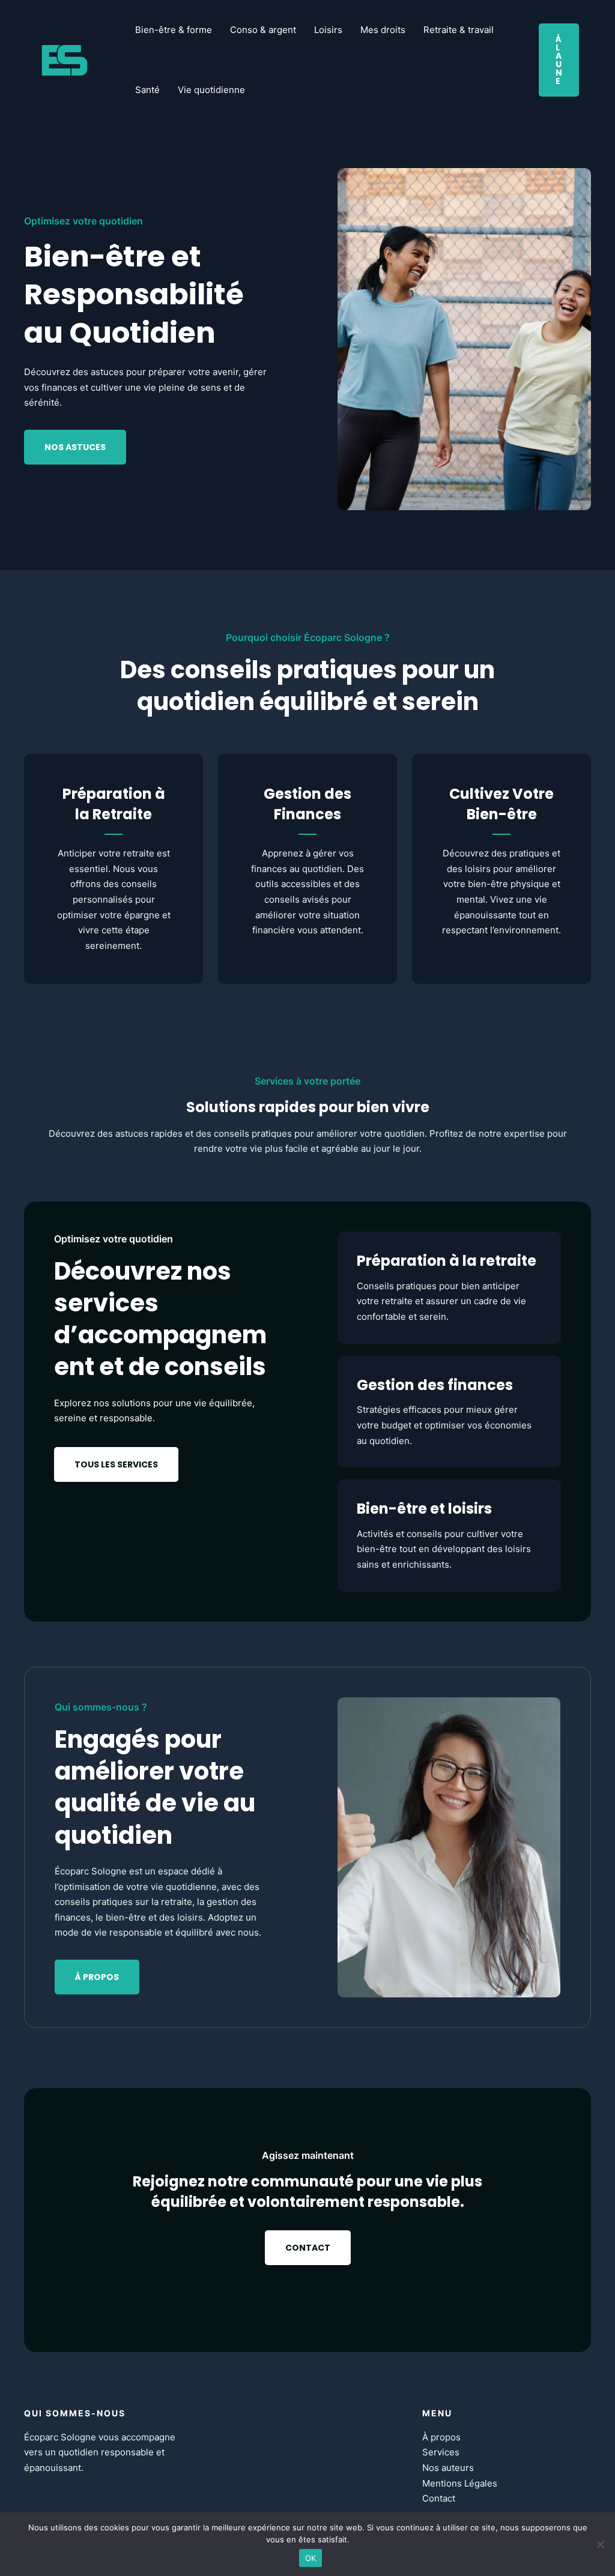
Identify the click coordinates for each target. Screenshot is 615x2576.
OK (311, 2558)
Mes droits (383, 30)
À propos (441, 2437)
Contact (439, 2498)
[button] (559, 60)
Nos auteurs (448, 2468)
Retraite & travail (459, 30)
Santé (147, 90)
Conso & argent (263, 30)
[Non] (600, 2544)
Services (441, 2452)
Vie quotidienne (211, 90)
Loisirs (328, 30)
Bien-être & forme (174, 30)
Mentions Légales (460, 2483)
